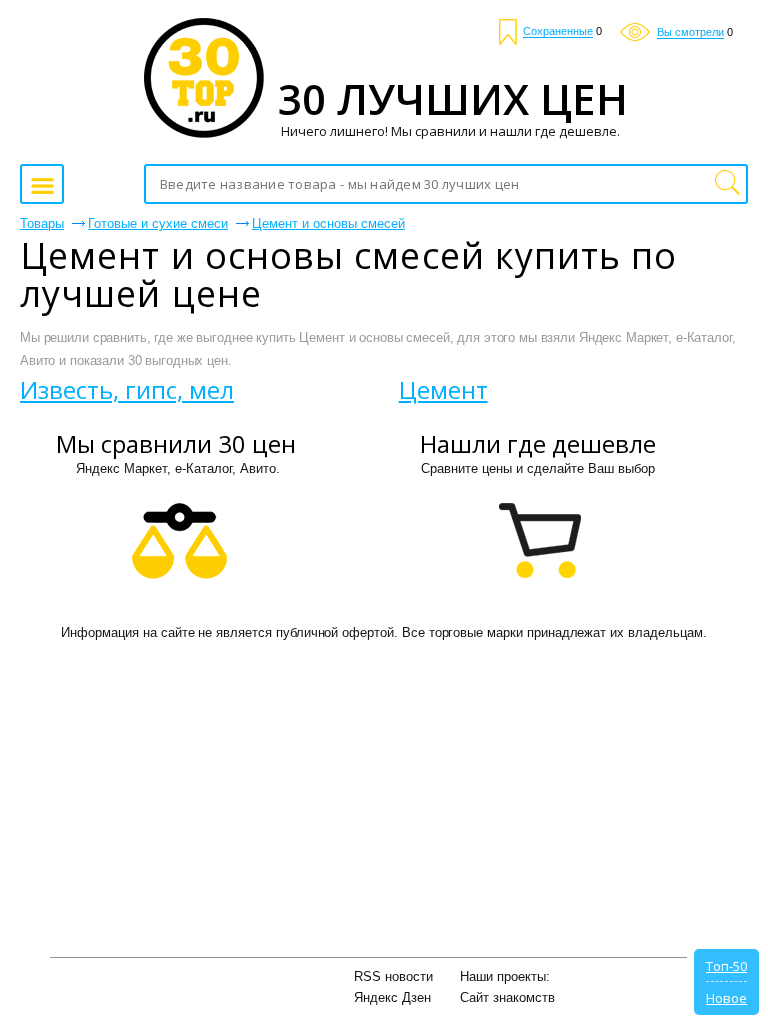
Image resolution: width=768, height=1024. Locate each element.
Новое (726, 998)
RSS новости (393, 976)
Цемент (443, 390)
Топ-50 (726, 966)
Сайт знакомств (507, 997)
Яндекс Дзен (392, 997)
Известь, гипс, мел (127, 390)
